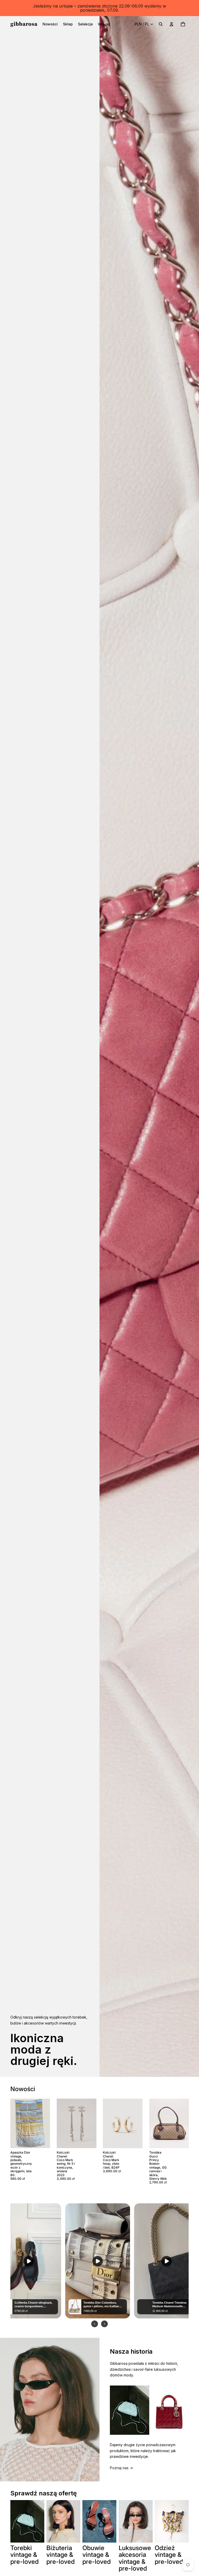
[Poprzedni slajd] (14, 2124)
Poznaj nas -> (121, 2468)
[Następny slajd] (46, 2124)
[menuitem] (50, 24)
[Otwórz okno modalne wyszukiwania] (161, 24)
